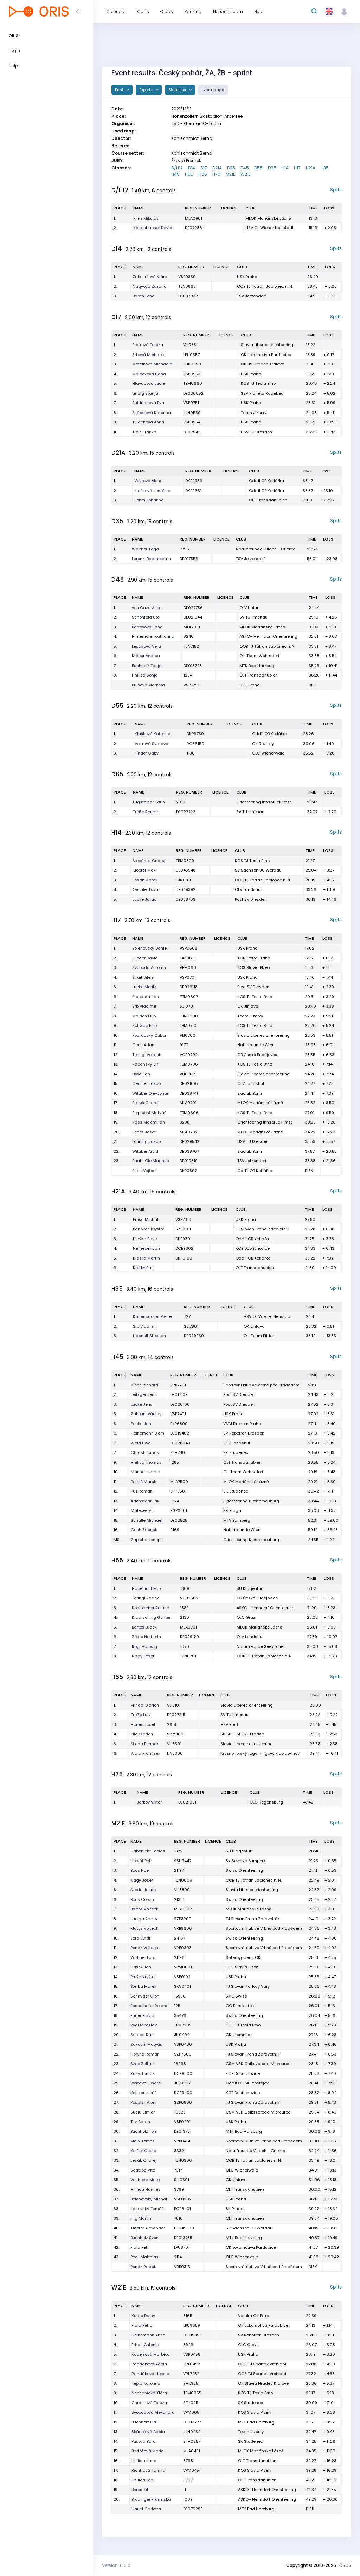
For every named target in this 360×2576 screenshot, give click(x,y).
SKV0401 (182, 1986)
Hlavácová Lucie (149, 383)
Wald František (146, 1753)
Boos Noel (140, 1870)
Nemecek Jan (146, 1248)
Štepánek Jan (146, 997)
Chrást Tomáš (145, 1452)
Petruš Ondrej (145, 1103)
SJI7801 (191, 1326)
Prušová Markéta (148, 685)
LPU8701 (182, 2247)
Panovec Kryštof (149, 1229)
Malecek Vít (142, 1510)
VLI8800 (182, 1890)
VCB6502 (189, 1598)
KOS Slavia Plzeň (254, 967)
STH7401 (178, 1452)
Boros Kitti (141, 2490)
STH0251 (191, 2403)
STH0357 (192, 2441)
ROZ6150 (195, 744)
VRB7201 (178, 1385)
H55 (189, 174)
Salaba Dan (142, 2035)
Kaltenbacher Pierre (152, 1316)
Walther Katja (145, 549)
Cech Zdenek (144, 1530)
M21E (230, 174)
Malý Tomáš (143, 2141)
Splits (336, 190)
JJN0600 (189, 1016)
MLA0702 (189, 1132)
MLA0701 (188, 1103)
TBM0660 (193, 383)
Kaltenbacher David (153, 228)
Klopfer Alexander (148, 2228)
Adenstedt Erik (145, 1501)
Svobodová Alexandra (153, 2412)
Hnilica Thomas (146, 1462)
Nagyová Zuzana (150, 286)
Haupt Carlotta (146, 2509)
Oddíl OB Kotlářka (266, 481)
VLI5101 (174, 1705)
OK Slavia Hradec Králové (263, 2383)
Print (120, 90)
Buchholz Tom (144, 2131)
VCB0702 (189, 1055)
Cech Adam (144, 1045)
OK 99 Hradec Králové (262, 364)
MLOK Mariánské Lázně (268, 218)
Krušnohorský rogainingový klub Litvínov (260, 1753)
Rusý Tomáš (143, 2073)
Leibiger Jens (144, 1394)
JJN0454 (192, 2432)
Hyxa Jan (141, 1074)
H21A (311, 168)
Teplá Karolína (146, 2383)
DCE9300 (183, 2073)
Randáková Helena (150, 2374)
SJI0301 (182, 2180)
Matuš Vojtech (144, 1928)
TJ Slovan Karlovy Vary (248, 1986)
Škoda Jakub (143, 1890)
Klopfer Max (144, 870)
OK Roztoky (263, 744)
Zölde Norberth (146, 1637)
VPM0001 (183, 1967)
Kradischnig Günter (151, 1617)
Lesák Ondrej (143, 2160)
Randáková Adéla (149, 2364)
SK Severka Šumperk (246, 1861)
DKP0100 (184, 1258)
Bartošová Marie (147, 2451)
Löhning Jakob (146, 1141)
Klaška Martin (146, 1258)
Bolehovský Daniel (150, 948)
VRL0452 (192, 2364)
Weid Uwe (141, 1443)
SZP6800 (183, 2102)
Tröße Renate (146, 812)
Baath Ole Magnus (151, 1161)
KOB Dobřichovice (253, 1248)
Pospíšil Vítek (143, 2102)
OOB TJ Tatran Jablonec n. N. (265, 286)
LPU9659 (192, 2325)
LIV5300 (175, 1753)
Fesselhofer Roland (150, 2006)
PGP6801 (179, 1510)
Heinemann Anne (148, 2335)
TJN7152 (191, 646)
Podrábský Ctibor (149, 1035)
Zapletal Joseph (147, 1540)
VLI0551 (190, 345)
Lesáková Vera (146, 646)
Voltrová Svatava (152, 744)
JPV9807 (182, 2083)
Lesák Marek (145, 880)
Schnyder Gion (145, 1996)
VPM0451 (192, 2470)
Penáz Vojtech (144, 1948)
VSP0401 (182, 2122)
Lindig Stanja (145, 393)
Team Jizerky (254, 413)
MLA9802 (183, 1909)
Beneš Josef (144, 1132)
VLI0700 (188, 1035)
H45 (175, 174)
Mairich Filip (144, 1016)
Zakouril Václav (146, 1414)
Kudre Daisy (143, 2316)
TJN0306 (183, 2160)
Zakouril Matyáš (146, 2044)
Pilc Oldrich (142, 1734)
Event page (213, 90)
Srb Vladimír (144, 1006)
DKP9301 (184, 1239)
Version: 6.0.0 (116, 2565)
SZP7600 (183, 2054)
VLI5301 (174, 1744)
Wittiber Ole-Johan (151, 1093)
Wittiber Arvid (145, 1151)
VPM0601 (189, 967)
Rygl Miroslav (144, 2025)
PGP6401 (182, 2209)
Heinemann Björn (147, 1433)
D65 (272, 168)
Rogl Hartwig (144, 1646)
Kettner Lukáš (144, 2093)
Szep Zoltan (142, 2064)
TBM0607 (189, 997)
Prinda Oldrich (145, 1705)
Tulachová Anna (148, 422)
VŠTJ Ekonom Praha (242, 1424)
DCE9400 (183, 2093)
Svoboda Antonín (149, 967)
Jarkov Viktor (149, 1802)
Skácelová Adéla (148, 2432)
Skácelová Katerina (152, 413)
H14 (285, 168)
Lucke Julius (144, 899)
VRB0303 (183, 1948)
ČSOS (345, 2565)
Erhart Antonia (145, 2345)
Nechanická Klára (149, 2393)
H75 (216, 174)
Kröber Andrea (146, 656)
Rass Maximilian (149, 1122)
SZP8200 (183, 1919)
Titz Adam (140, 2122)
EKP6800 (179, 1424)
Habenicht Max (147, 1588)
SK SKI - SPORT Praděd (242, 1734)
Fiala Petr (140, 2247)
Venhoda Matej (146, 2180)
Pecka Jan (141, 1424)
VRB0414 (182, 2141)
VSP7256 (192, 685)
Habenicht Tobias (148, 1851)
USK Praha (247, 277)
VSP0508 (188, 948)
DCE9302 (184, 1248)
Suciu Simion (143, 2112)
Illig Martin (141, 2218)
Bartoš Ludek (144, 1627)
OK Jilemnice (239, 2035)
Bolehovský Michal (149, 2199)
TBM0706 (189, 1064)
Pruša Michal (146, 1219)
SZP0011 (183, 1229)
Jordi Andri (141, 1938)
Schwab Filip (144, 1025)
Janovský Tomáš (147, 2209)
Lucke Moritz (144, 987)
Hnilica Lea (142, 2480)
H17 (297, 168)
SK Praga (232, 1510)
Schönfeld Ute (146, 617)
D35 (231, 168)
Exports (146, 90)
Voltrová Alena (149, 481)
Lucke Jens (142, 1404)
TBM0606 (189, 1113)
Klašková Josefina (152, 491)
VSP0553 (192, 374)
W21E (246, 174)
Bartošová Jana (147, 627)
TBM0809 (185, 861)
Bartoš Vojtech (144, 1909)
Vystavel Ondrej (146, 2083)
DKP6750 (195, 734)
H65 (203, 174)
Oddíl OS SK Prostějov (247, 2083)
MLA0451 (192, 2451)
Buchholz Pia (144, 2422)
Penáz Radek (143, 2267)
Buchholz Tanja (147, 666)
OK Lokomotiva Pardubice (266, 355)
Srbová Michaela (149, 355)
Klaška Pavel (145, 1239)
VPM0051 (192, 2412)
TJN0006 (183, 1880)
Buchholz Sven (144, 2238)
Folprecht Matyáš (149, 1113)
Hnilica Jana (144, 2461)
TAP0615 (188, 958)
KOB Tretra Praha (254, 958)
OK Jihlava (248, 1006)
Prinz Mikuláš (146, 218)
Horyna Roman (145, 2054)
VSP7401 (178, 1414)
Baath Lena (144, 296)
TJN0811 (183, 880)
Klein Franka (144, 432)
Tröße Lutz (141, 1715)
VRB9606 (183, 1928)
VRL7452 (191, 2374)
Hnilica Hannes (146, 2189)
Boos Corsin (142, 1899)
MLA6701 (188, 1627)
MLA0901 (194, 218)
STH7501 (178, 1491)
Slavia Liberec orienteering (267, 345)
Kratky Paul (144, 1268)
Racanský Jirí (146, 1064)
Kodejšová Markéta (151, 2354)
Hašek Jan (141, 1967)
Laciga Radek (144, 1919)
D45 (245, 168)
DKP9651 (193, 491)
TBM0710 (188, 1025)
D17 (204, 168)
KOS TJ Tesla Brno (258, 383)
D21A (217, 168)
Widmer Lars (143, 1957)
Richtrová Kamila (148, 2470)
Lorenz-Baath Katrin (151, 559)
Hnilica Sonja (145, 675)
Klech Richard (144, 1385)
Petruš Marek (143, 1482)
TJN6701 (188, 1656)
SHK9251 (191, 2383)
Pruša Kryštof (143, 1977)
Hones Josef (143, 1724)
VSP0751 (191, 403)
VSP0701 (188, 977)
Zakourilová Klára (150, 277)
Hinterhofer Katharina (153, 636)
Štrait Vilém (143, 977)
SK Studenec (236, 1452)
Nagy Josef (143, 1656)
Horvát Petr (141, 1861)
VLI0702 (187, 1074)
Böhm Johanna (149, 500)
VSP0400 (183, 2044)
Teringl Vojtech (147, 1055)
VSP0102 (182, 1977)
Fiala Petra (142, 2325)
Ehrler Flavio (142, 2015)
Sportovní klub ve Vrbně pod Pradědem (261, 1385)
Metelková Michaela (152, 364)
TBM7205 (183, 2025)
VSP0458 (192, 2354)
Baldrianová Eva (148, 403)
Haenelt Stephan (149, 1336)
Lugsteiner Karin (149, 802)
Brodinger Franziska (151, 2499)
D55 (258, 168)
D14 (192, 168)
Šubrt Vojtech (145, 1171)
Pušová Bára (144, 2441)
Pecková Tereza (148, 345)
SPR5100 (175, 1734)
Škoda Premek (145, 1744)
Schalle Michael (147, 1520)
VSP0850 (187, 277)
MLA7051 (192, 627)
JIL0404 (182, 2035)
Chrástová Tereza (149, 2403)
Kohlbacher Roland (151, 1608)
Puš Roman (142, 1491)
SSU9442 (183, 1861)
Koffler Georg (143, 2151)
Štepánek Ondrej (149, 861)
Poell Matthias (144, 2257)
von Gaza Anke (147, 608)
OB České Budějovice (258, 1055)
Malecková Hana (149, 374)
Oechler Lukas (147, 889)
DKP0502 (188, 1171)
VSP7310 (183, 1219)
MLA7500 (179, 1482)
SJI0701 (187, 1006)
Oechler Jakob (146, 1083)
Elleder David (145, 958)
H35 (325, 168)
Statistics (178, 90)
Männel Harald (146, 1472)
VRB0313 (182, 2267)
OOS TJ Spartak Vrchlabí (262, 2364)
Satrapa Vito (143, 2170)
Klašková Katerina (153, 734)
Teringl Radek (145, 1598)
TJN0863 (187, 286)
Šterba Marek (143, 1986)
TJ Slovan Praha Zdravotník (262, 1229)
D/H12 (177, 168)
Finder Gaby (147, 753)
